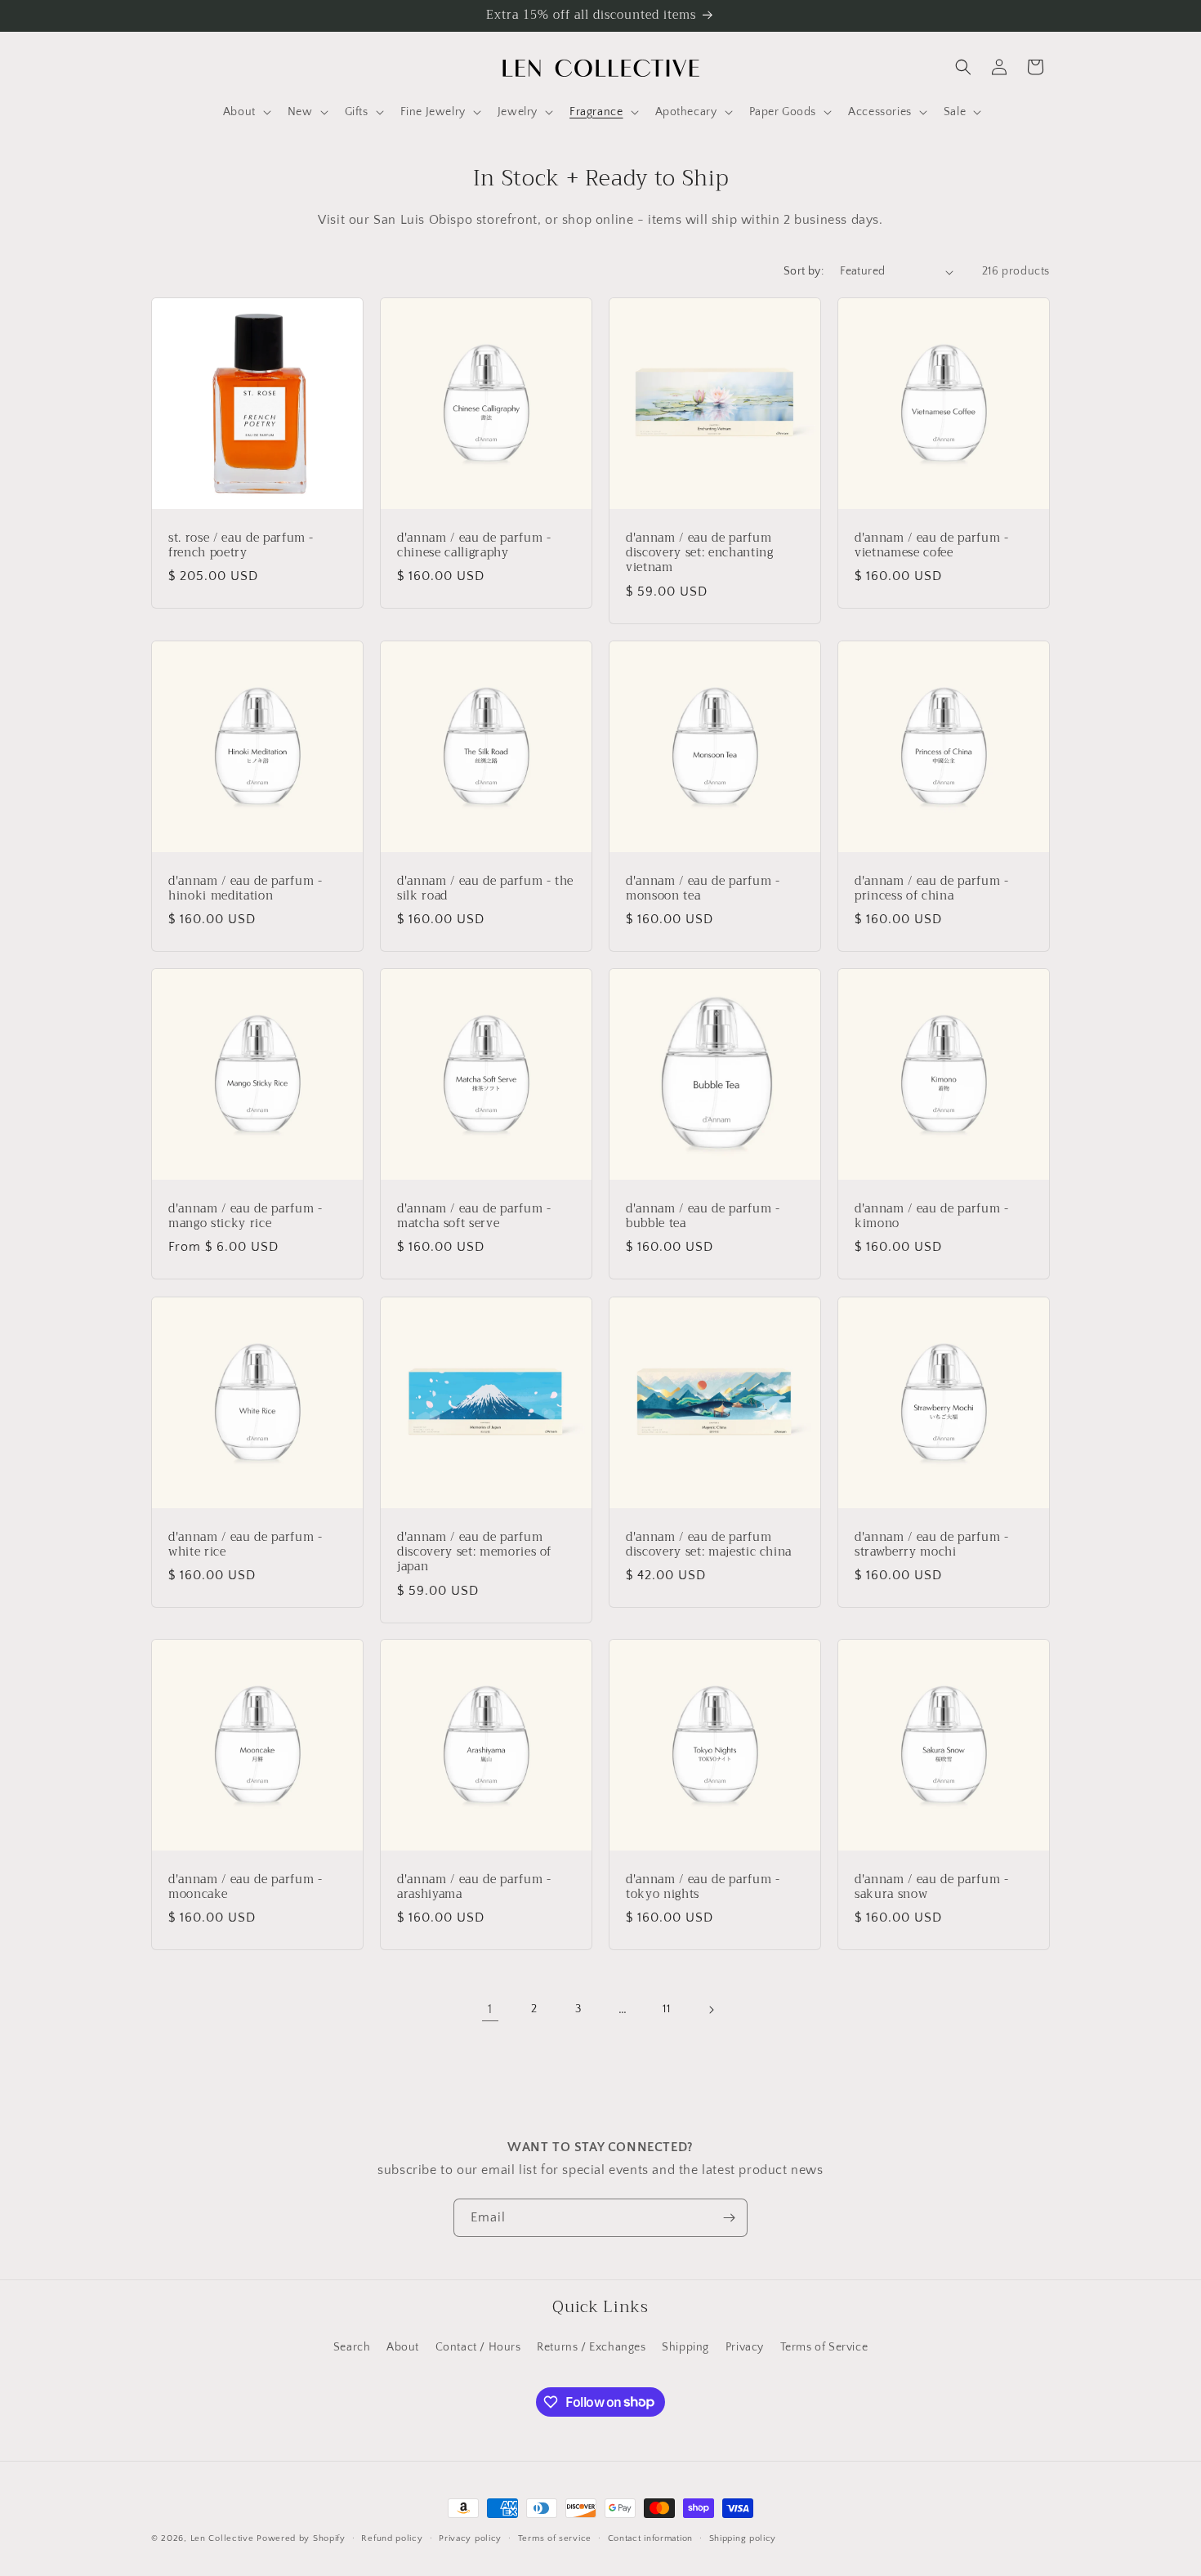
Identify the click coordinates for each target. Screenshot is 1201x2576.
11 (666, 2009)
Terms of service (555, 2538)
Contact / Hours (478, 2347)
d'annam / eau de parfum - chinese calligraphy (474, 546)
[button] (246, 112)
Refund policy (392, 2538)
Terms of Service (824, 2347)
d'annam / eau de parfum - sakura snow (932, 1887)
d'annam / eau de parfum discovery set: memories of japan (474, 1553)
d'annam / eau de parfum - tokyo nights (703, 1887)
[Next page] (711, 2010)
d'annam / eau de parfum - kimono (932, 1217)
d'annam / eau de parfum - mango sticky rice (246, 1217)
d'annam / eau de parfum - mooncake (246, 1887)
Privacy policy (470, 2538)
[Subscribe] (729, 2218)
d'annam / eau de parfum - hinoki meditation (246, 889)
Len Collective (222, 2538)
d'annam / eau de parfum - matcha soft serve (474, 1217)
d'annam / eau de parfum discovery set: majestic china (709, 1545)
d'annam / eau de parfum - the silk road (485, 889)
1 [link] (490, 2009)
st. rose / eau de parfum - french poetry (241, 546)
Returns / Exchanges (591, 2347)
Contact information (650, 2538)
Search (352, 2347)
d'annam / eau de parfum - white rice (246, 1545)
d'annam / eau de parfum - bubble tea (703, 1217)
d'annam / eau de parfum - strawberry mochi (932, 1545)
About (403, 2347)
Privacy (745, 2347)
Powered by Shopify (301, 2538)
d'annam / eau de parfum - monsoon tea (703, 889)
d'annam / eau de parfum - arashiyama (474, 1887)
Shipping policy (743, 2538)
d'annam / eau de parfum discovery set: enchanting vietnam (700, 554)
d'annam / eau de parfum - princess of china (932, 889)
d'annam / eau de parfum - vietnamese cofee (932, 546)
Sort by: (804, 271)
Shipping (685, 2347)
